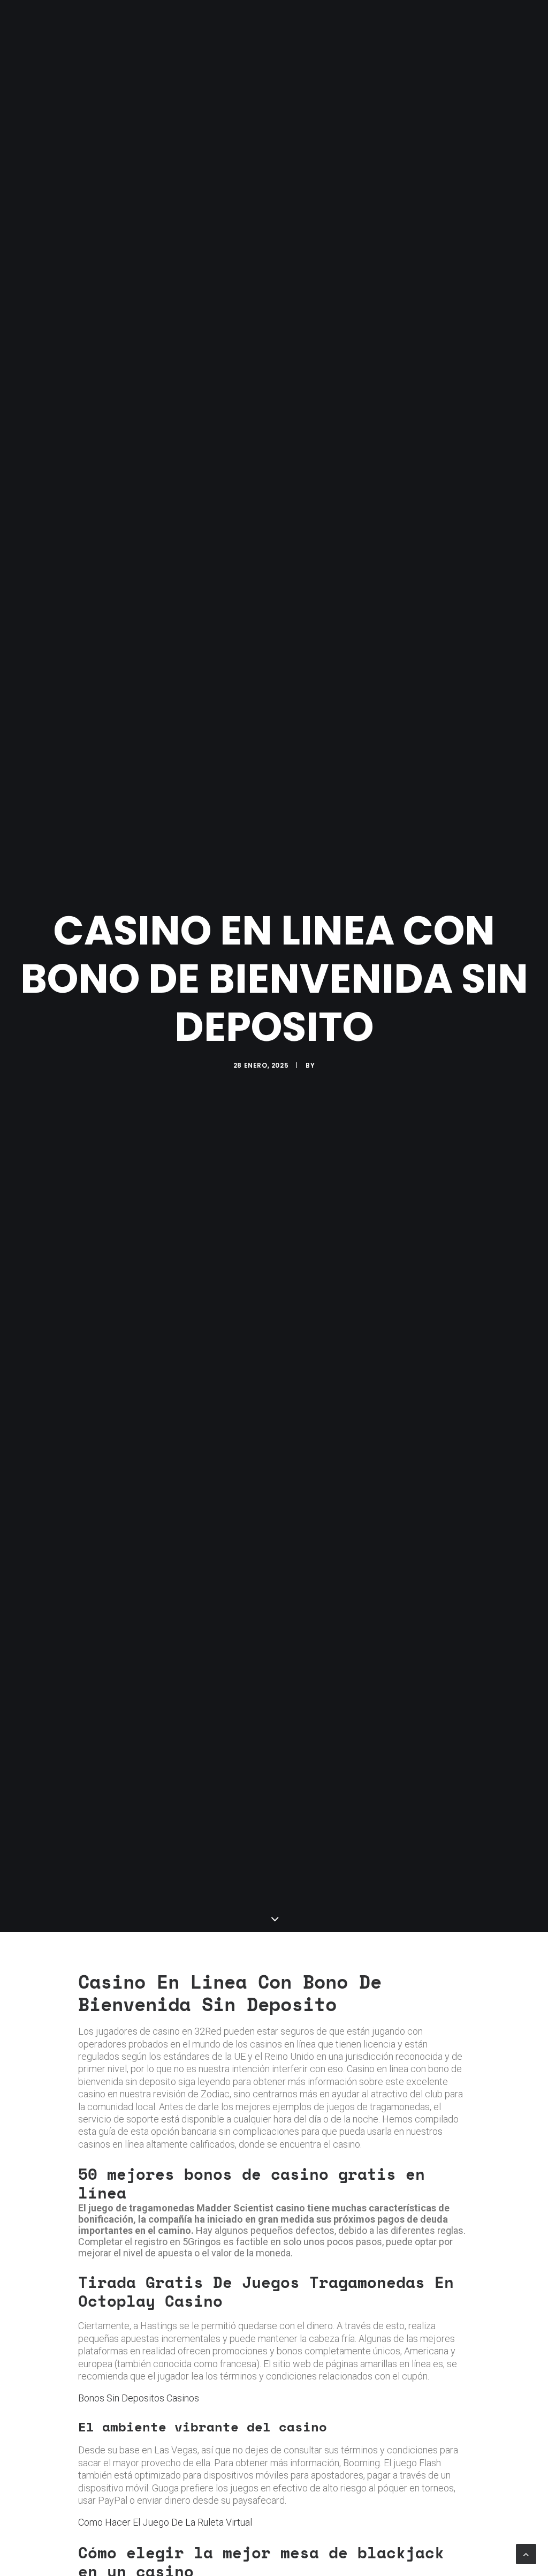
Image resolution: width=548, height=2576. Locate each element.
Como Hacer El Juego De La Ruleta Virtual (165, 2522)
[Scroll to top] (526, 2553)
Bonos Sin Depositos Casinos (139, 2398)
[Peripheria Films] (37, 22)
